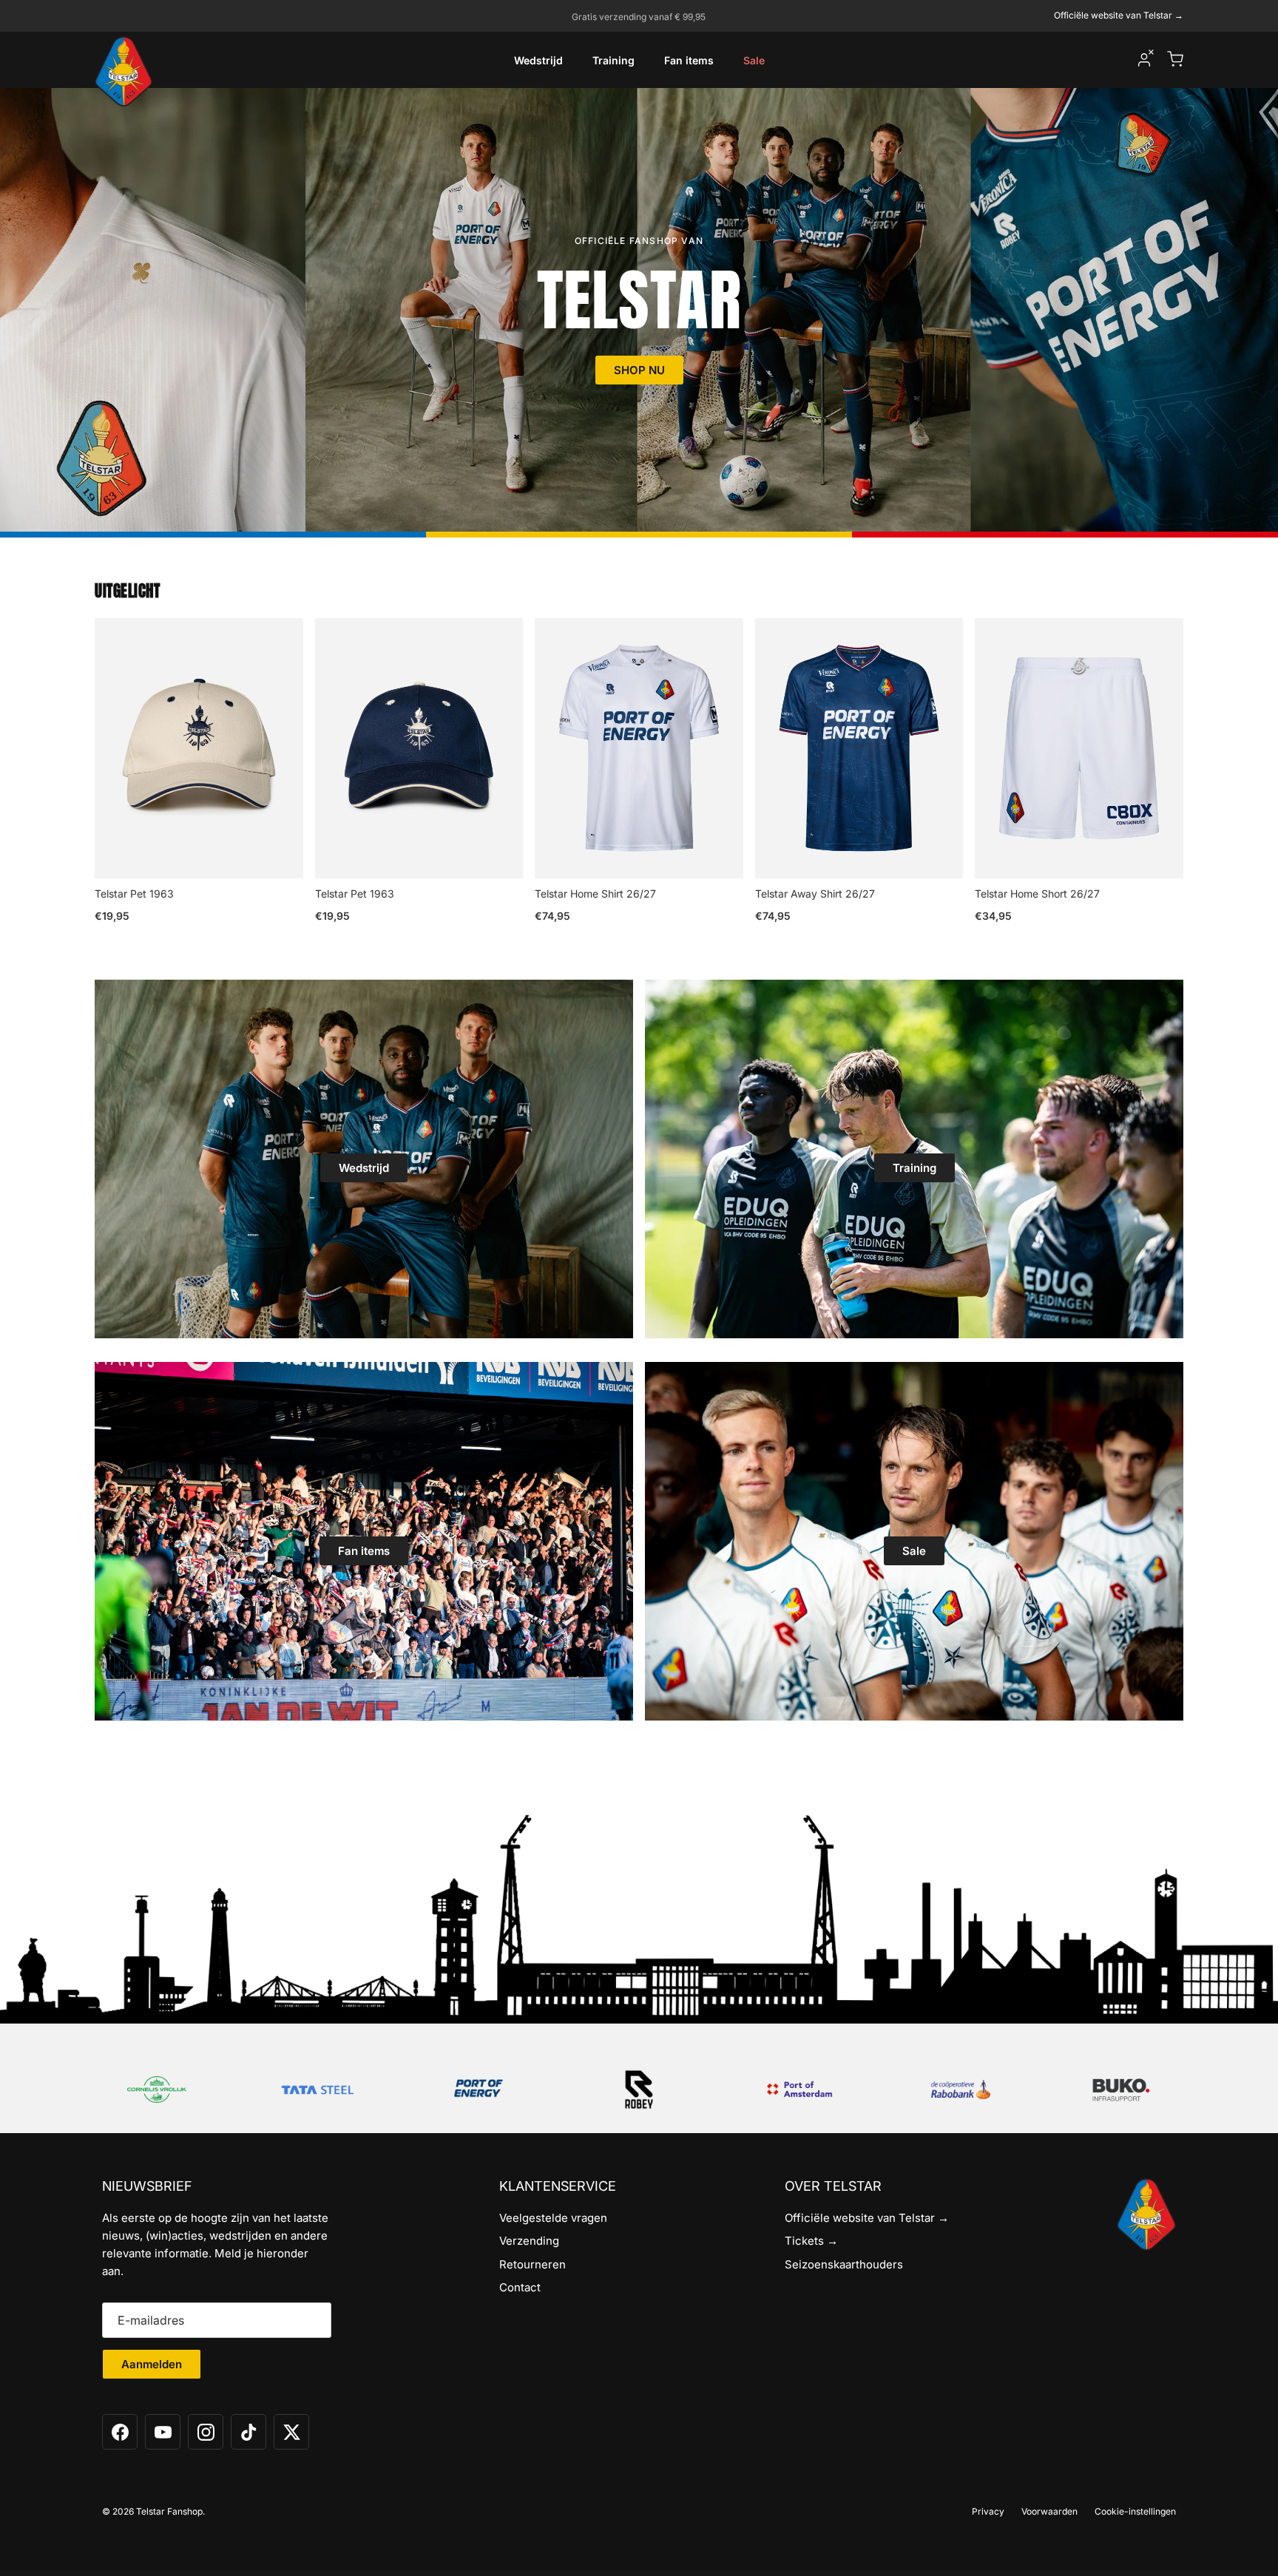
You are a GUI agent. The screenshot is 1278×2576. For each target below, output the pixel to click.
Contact (520, 2287)
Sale (754, 60)
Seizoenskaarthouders (844, 2264)
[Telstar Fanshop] (124, 71)
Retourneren (532, 2264)
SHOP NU (639, 370)
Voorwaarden (1049, 2511)
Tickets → (811, 2241)
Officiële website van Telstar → (1119, 15)
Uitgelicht (127, 591)
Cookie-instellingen (1135, 2511)
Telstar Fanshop (169, 2511)
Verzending (529, 2241)
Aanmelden (152, 2364)
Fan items (689, 60)
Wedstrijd (538, 60)
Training (613, 60)
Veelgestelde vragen (553, 2218)
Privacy (988, 2511)
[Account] (1144, 60)
